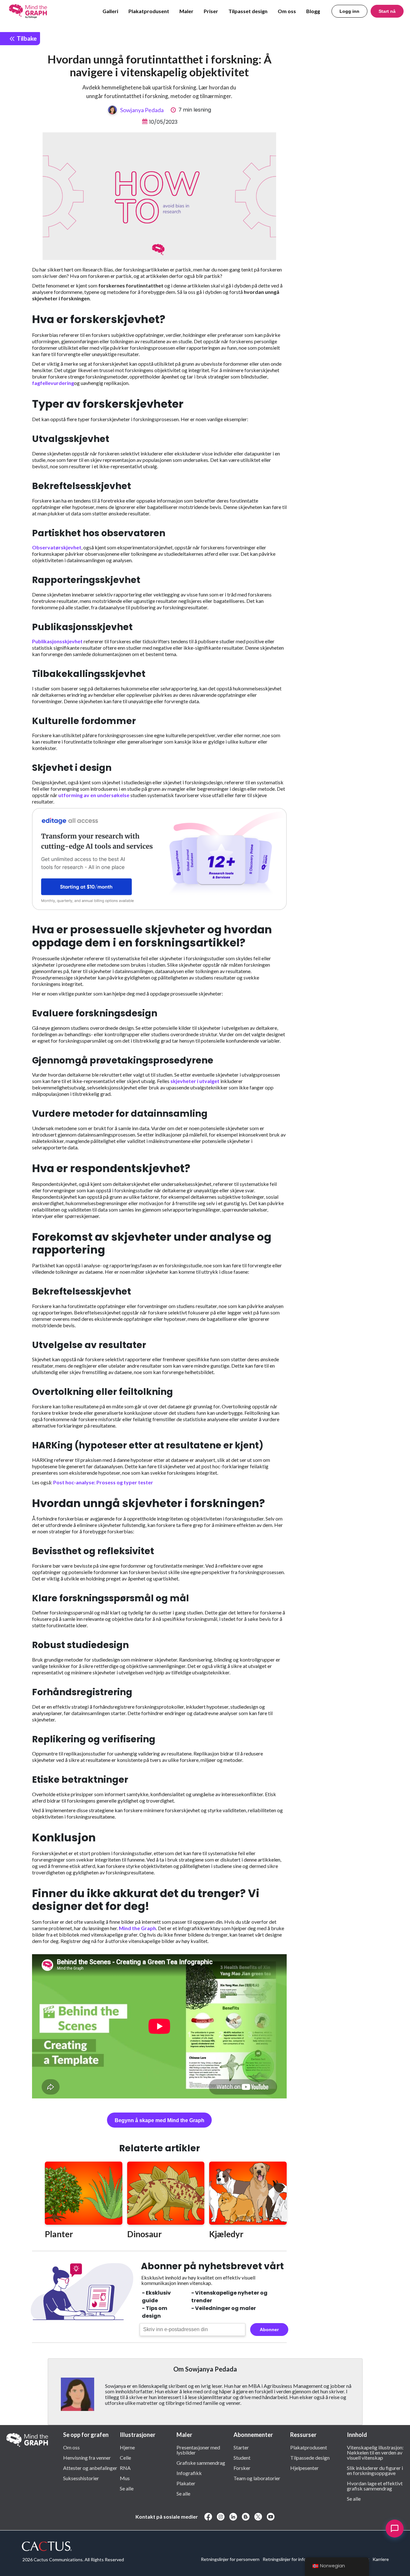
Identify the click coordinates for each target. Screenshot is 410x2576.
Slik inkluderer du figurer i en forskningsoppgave (375, 2470)
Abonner (269, 2330)
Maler (186, 11)
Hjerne (127, 2447)
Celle (125, 2457)
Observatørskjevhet (57, 547)
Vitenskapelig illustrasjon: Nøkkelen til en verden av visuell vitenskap (375, 2452)
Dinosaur (144, 2234)
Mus (125, 2478)
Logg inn (349, 11)
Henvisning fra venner (87, 2457)
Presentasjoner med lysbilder (198, 2450)
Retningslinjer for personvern (230, 2559)
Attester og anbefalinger (90, 2468)
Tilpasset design (248, 11)
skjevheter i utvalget (195, 1081)
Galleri (110, 11)
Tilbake (26, 38)
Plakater (186, 2483)
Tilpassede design (310, 2457)
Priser (211, 11)
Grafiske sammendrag (201, 2463)
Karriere (381, 2559)
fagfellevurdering (53, 383)
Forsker (242, 2468)
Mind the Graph (137, 1928)
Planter (59, 2234)
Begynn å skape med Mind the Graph (160, 2120)
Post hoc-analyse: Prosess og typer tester (103, 1482)
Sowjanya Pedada (142, 110)
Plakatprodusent (149, 11)
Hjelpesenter (304, 2468)
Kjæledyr (226, 2234)
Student (242, 2457)
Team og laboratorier (257, 2478)
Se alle (127, 2488)
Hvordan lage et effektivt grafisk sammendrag (375, 2486)
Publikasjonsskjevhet (57, 641)
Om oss (287, 11)
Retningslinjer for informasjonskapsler (300, 2559)
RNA (125, 2468)
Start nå (387, 11)
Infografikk (189, 2473)
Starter (241, 2447)
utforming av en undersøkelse (94, 795)
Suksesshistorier (81, 2478)
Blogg (313, 11)
